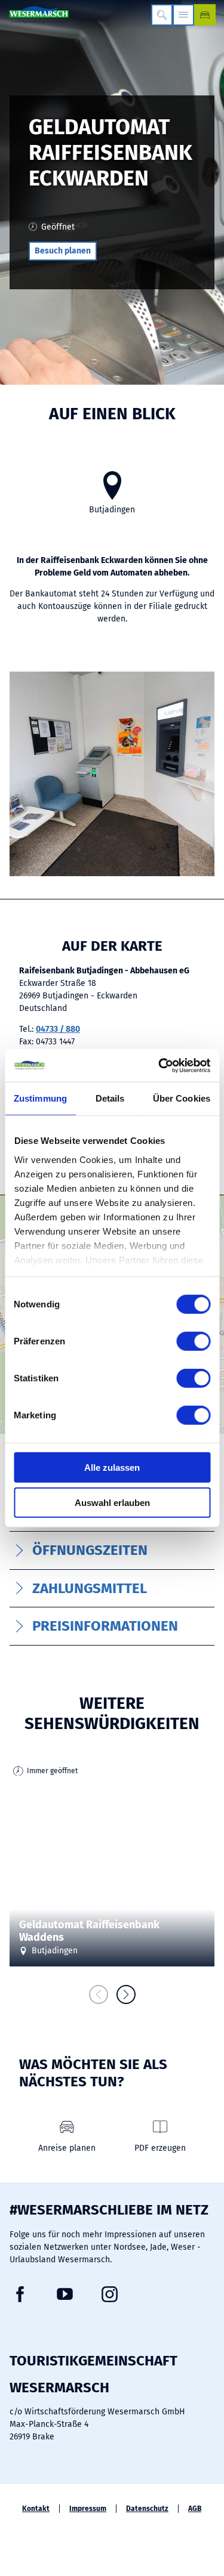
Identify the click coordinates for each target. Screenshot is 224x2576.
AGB (195, 2509)
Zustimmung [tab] (40, 1098)
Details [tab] (110, 1098)
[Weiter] (126, 1994)
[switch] (193, 1341)
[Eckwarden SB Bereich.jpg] (112, 776)
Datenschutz (147, 2509)
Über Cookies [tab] (182, 1098)
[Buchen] (205, 15)
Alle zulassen (112, 1468)
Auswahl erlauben (112, 1503)
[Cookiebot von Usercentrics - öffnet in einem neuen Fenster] (159, 1065)
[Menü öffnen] (183, 15)
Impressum (88, 2509)
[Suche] (162, 15)
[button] (63, 251)
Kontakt (36, 2509)
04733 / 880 (58, 1029)
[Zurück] (99, 1994)
